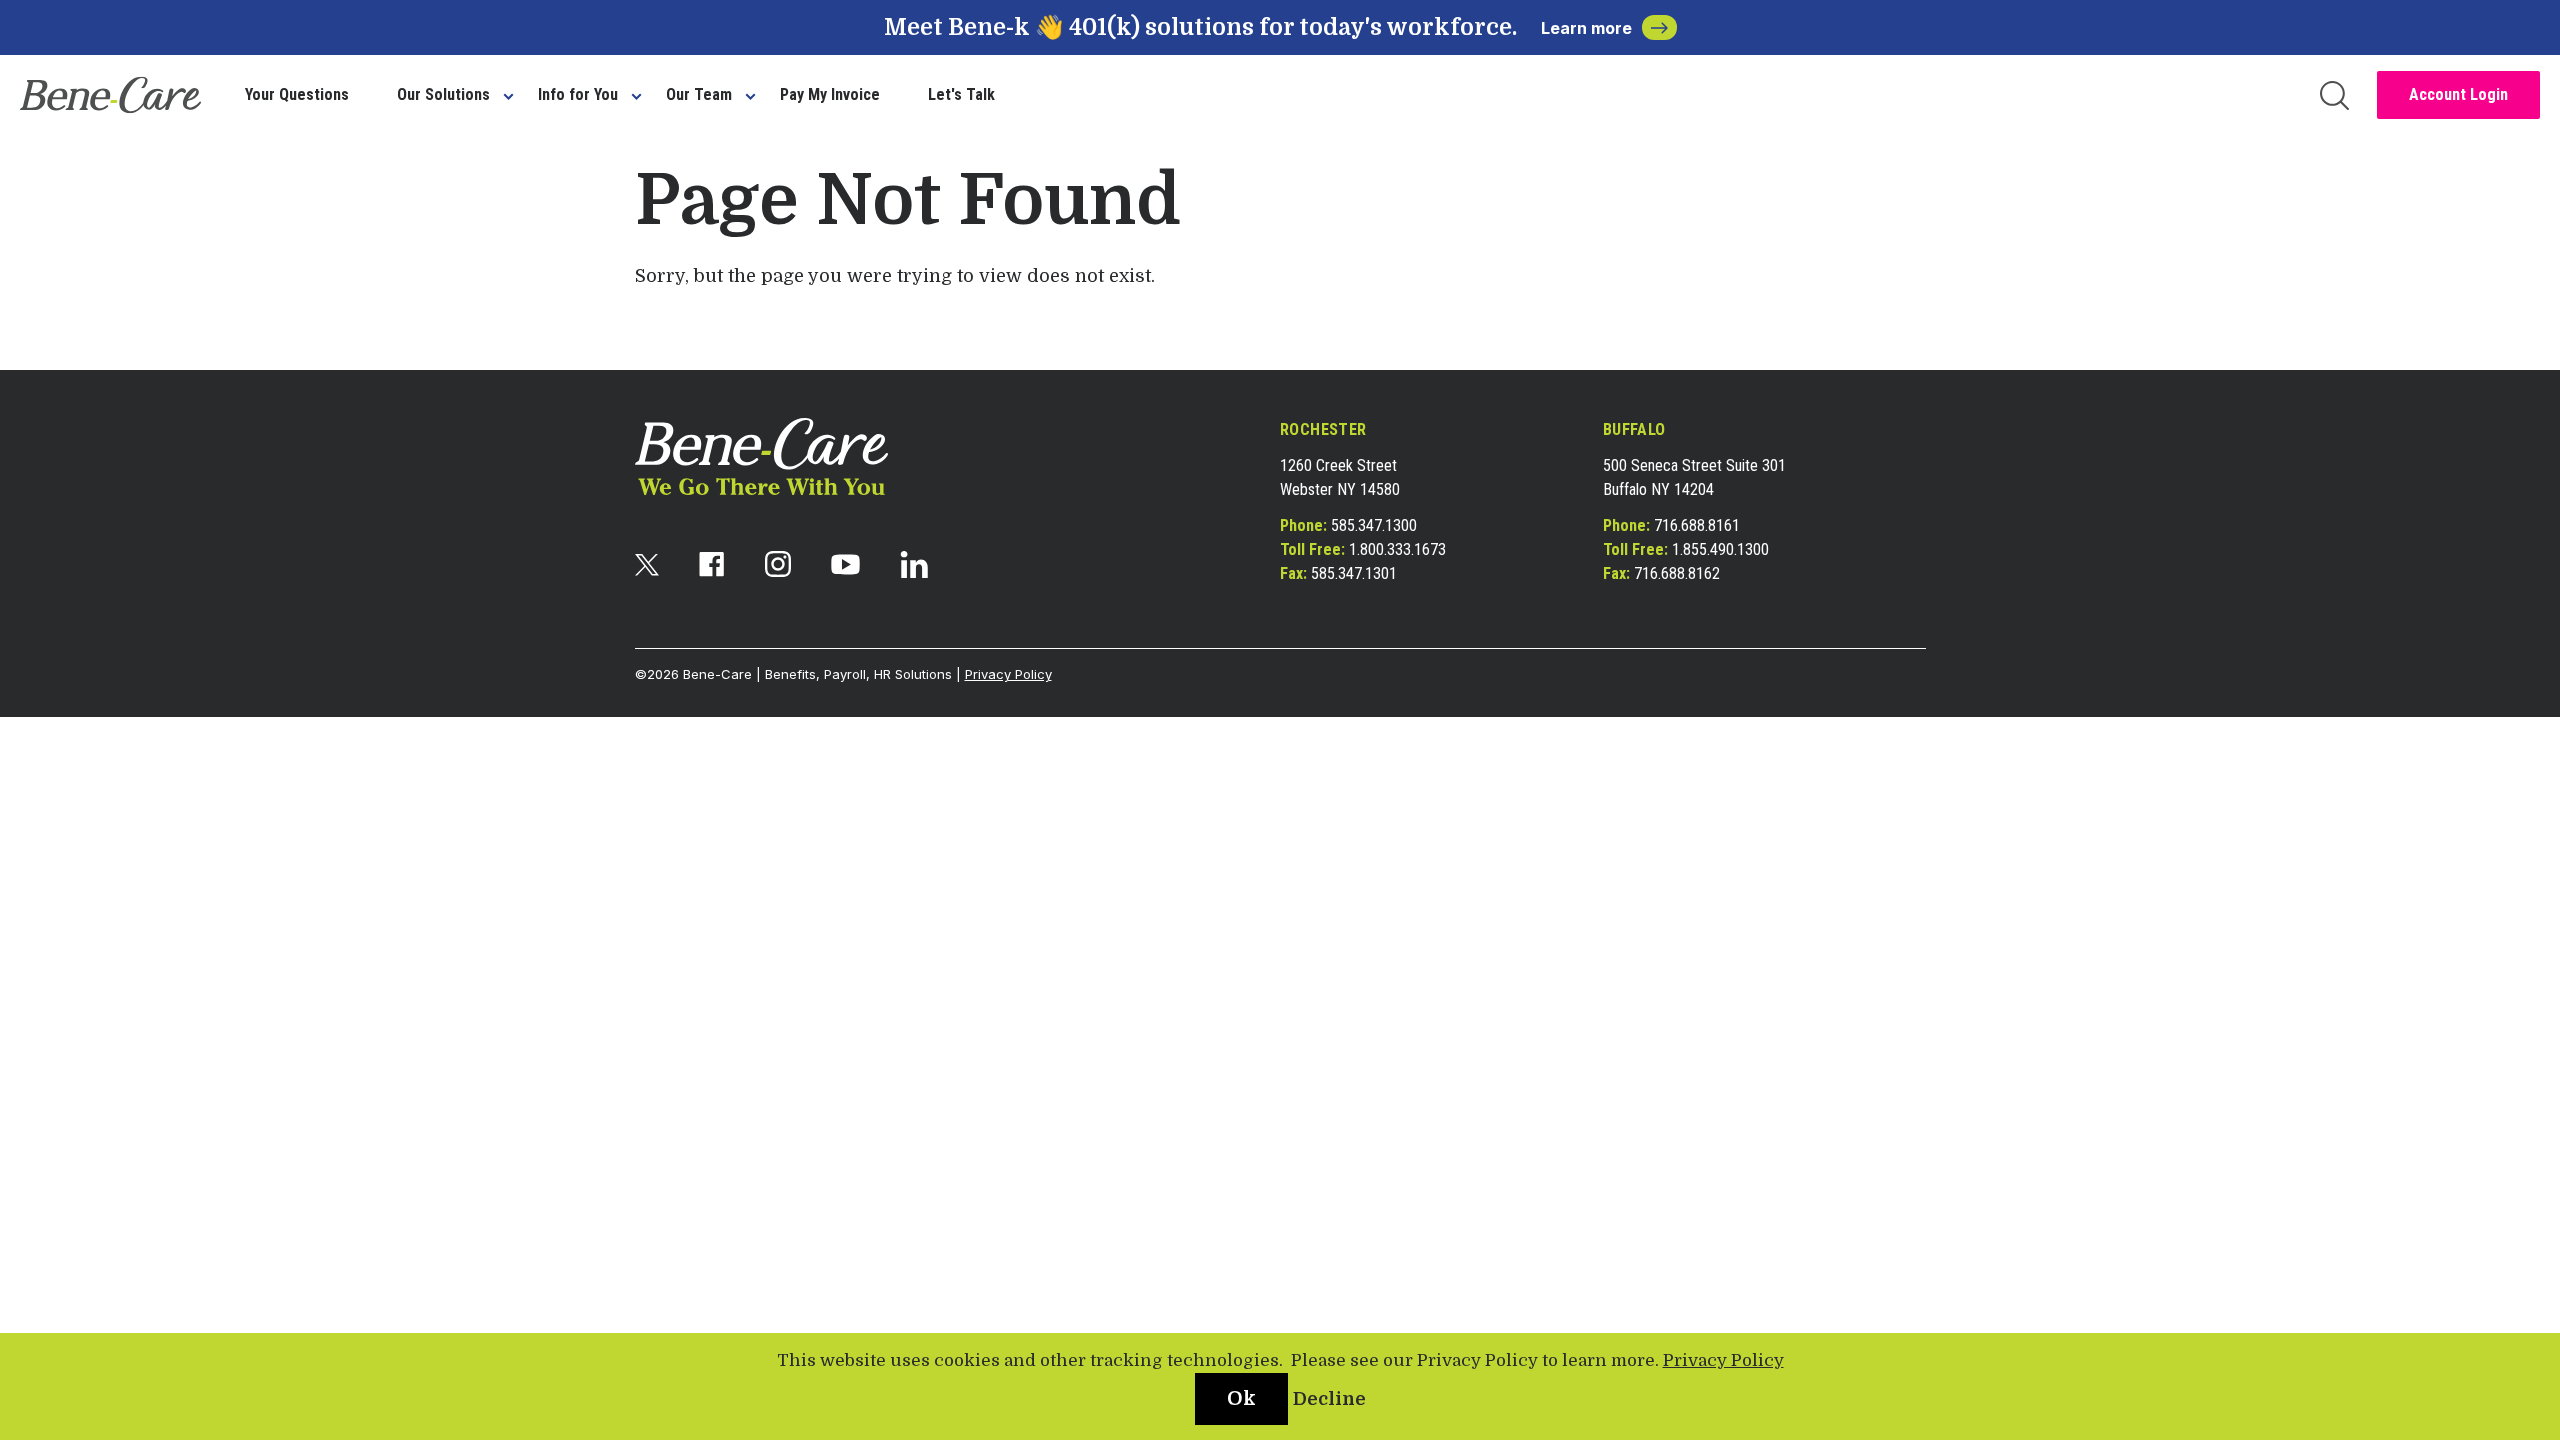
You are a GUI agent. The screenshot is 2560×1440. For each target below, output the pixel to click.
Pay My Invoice (830, 94)
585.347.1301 (1354, 573)
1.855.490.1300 (1720, 549)
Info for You (578, 94)
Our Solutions (443, 94)
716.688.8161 (1697, 525)
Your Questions (297, 94)
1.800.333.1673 (1397, 549)
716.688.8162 (1677, 573)
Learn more (1586, 28)
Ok (1241, 1398)
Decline (1329, 1399)
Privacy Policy (1008, 674)
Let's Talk (961, 94)
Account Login (2458, 94)
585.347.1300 (1374, 525)
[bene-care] (110, 95)
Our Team (699, 94)
